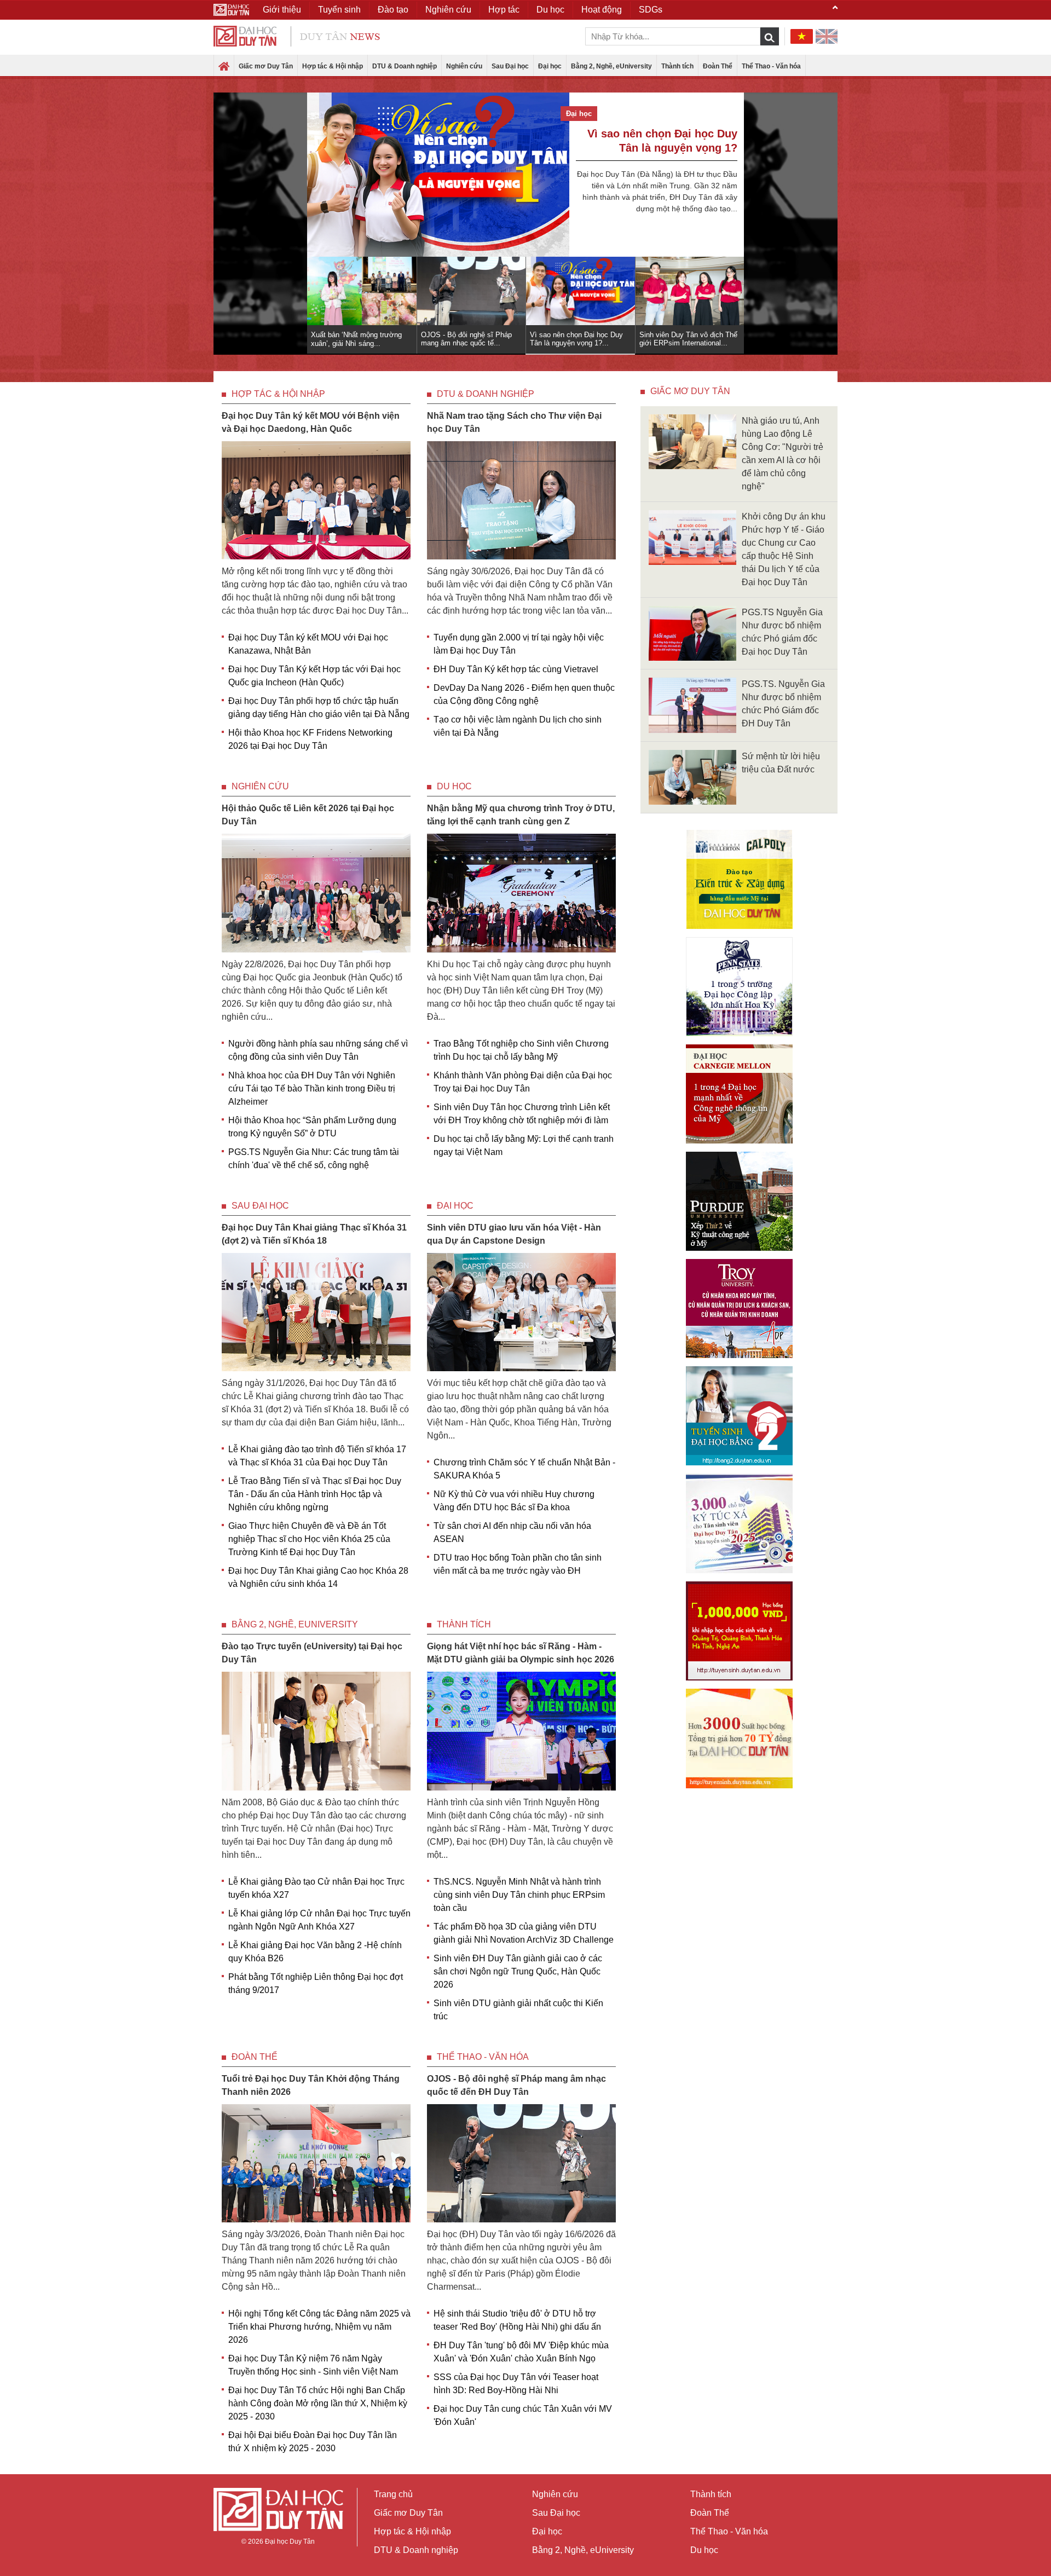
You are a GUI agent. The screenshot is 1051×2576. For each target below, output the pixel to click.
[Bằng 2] (739, 1416)
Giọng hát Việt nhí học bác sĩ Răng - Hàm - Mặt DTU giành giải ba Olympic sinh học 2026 (521, 1653)
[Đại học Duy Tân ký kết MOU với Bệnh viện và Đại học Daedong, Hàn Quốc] (316, 499)
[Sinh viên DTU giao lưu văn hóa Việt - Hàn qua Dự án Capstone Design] (521, 1311)
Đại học (550, 66)
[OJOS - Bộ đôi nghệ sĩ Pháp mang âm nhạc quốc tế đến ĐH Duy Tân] (521, 2162)
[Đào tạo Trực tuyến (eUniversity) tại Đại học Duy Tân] (316, 1731)
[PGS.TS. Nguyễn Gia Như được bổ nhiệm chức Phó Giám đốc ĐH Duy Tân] (692, 705)
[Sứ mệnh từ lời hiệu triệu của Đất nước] (692, 776)
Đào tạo (393, 10)
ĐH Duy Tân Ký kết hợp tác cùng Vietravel (516, 669)
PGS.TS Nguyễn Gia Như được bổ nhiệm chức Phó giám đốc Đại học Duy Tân (782, 632)
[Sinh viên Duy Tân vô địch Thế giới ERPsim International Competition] (438, 164)
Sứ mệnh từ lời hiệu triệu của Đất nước (781, 763)
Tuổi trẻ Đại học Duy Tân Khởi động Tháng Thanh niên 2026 (311, 2085)
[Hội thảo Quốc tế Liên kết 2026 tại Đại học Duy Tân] (316, 893)
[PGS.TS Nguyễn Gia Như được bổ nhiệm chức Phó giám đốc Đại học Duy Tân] (692, 633)
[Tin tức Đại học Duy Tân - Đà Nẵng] (297, 35)
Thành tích (677, 66)
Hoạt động (602, 10)
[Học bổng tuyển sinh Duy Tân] (739, 1738)
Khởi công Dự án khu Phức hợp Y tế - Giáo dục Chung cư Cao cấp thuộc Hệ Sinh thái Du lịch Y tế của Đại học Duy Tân (784, 549)
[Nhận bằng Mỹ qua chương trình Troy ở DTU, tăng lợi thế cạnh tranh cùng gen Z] (521, 893)
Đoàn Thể (718, 66)
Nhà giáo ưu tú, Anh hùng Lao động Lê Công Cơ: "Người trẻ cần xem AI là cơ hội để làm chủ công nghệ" (783, 454)
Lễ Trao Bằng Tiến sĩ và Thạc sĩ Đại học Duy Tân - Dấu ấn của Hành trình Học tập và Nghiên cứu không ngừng (315, 1494)
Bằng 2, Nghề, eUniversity (611, 66)
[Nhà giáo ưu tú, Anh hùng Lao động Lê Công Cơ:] (692, 441)
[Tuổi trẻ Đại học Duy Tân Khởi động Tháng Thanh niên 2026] (316, 2162)
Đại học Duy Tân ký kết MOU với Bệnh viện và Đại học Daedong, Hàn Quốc (311, 422)
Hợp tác (504, 10)
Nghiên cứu (464, 66)
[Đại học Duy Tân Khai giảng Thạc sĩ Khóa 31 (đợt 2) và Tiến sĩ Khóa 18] (316, 1311)
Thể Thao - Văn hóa (771, 66)
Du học (454, 786)
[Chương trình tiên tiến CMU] (739, 1094)
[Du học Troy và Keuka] (739, 1309)
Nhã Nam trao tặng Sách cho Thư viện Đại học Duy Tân (514, 422)
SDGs (651, 10)
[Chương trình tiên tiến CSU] (739, 879)
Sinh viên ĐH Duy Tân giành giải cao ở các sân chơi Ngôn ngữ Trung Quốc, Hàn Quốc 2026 (518, 1971)
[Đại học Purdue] (739, 1201)
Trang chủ (393, 2494)
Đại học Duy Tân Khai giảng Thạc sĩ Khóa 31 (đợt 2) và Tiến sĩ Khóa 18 (314, 1234)
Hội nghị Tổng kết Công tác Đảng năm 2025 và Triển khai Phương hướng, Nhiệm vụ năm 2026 (319, 2327)
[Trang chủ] (224, 67)
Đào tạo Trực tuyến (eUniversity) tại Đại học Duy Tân (312, 1653)
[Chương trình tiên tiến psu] (739, 987)
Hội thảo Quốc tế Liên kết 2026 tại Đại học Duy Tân (308, 815)
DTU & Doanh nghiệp (405, 66)
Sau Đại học (510, 66)
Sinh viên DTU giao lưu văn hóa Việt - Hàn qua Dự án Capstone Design (514, 1234)
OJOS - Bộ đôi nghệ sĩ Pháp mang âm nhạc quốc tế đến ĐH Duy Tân (516, 2085)
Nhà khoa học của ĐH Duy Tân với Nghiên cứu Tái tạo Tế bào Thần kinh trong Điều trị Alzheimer (312, 1088)
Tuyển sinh (339, 10)
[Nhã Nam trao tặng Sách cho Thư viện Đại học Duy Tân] (521, 499)
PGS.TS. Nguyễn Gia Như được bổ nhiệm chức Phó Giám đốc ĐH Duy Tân (783, 704)
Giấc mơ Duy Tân (266, 66)
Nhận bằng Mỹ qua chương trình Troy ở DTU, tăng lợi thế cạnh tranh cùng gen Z (521, 815)
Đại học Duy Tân (290, 2542)
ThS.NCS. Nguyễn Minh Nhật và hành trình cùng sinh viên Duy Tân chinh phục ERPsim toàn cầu (519, 1895)
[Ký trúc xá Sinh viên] (739, 1523)
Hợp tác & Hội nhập (333, 66)
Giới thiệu (282, 10)
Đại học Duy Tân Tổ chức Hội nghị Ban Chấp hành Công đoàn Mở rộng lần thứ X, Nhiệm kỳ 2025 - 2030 (318, 2403)
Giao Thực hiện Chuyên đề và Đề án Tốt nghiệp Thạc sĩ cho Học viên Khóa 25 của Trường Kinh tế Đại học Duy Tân (309, 1539)
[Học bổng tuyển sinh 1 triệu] (739, 1631)
